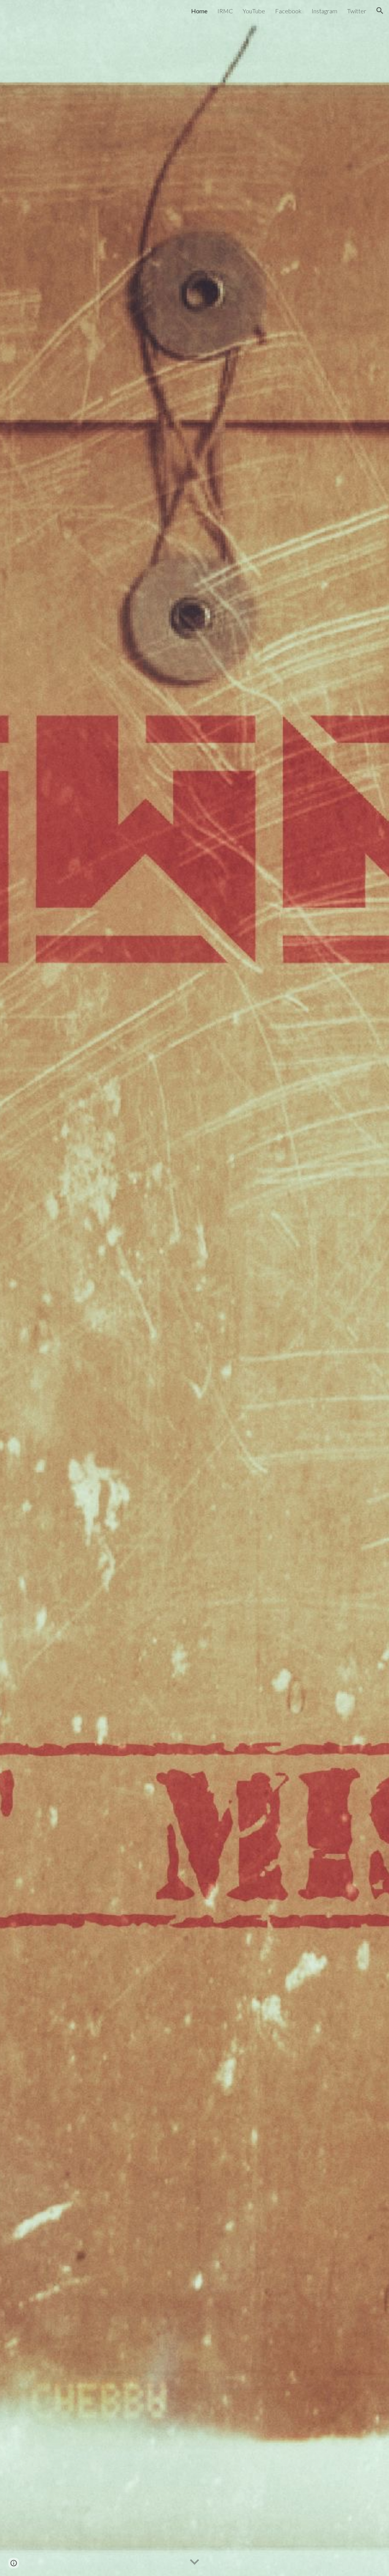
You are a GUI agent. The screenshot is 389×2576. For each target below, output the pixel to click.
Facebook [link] (288, 11)
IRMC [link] (225, 11)
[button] (380, 11)
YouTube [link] (254, 11)
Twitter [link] (357, 11)
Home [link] (199, 11)
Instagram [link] (324, 11)
